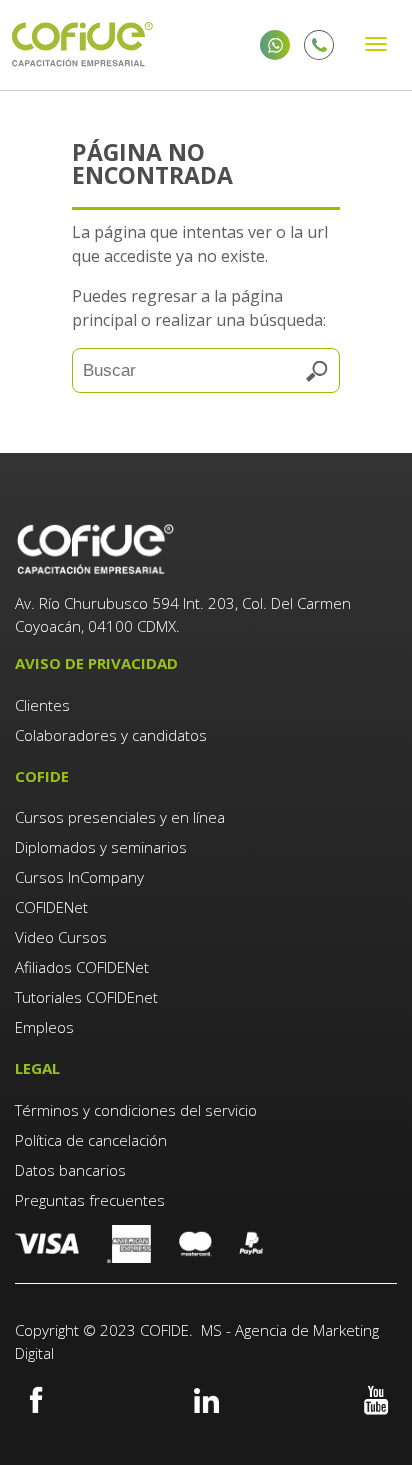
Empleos (44, 1027)
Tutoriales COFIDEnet (86, 997)
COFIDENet (51, 907)
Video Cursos (61, 937)
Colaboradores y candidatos (111, 735)
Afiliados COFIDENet (82, 967)
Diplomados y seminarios (101, 847)
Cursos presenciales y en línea (120, 817)
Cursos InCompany (79, 877)
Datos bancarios (70, 1170)
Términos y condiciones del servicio (136, 1110)
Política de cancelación (91, 1140)
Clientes (44, 705)
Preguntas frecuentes (90, 1200)
